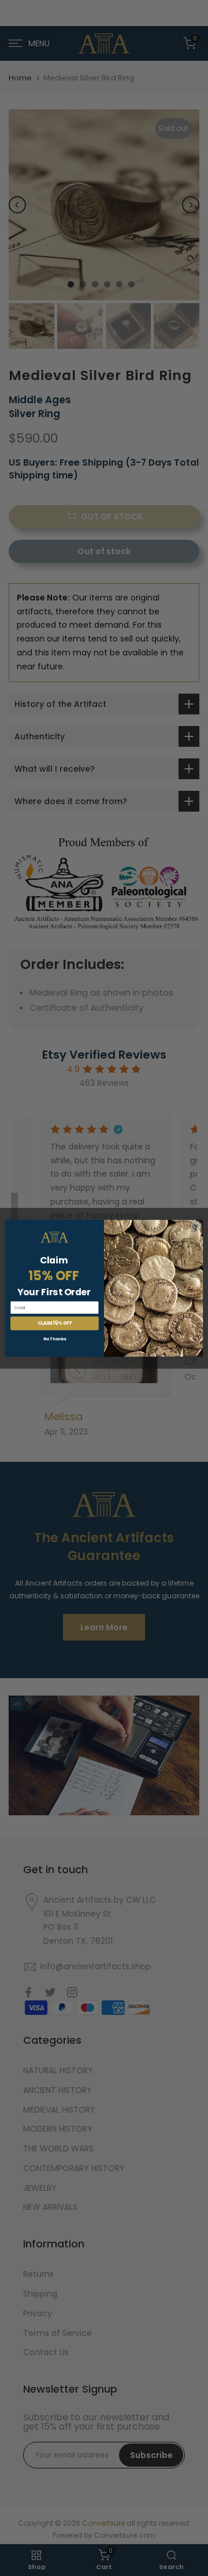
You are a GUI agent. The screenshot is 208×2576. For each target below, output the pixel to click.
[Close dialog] (196, 1226)
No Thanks (55, 1339)
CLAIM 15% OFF (55, 1323)
